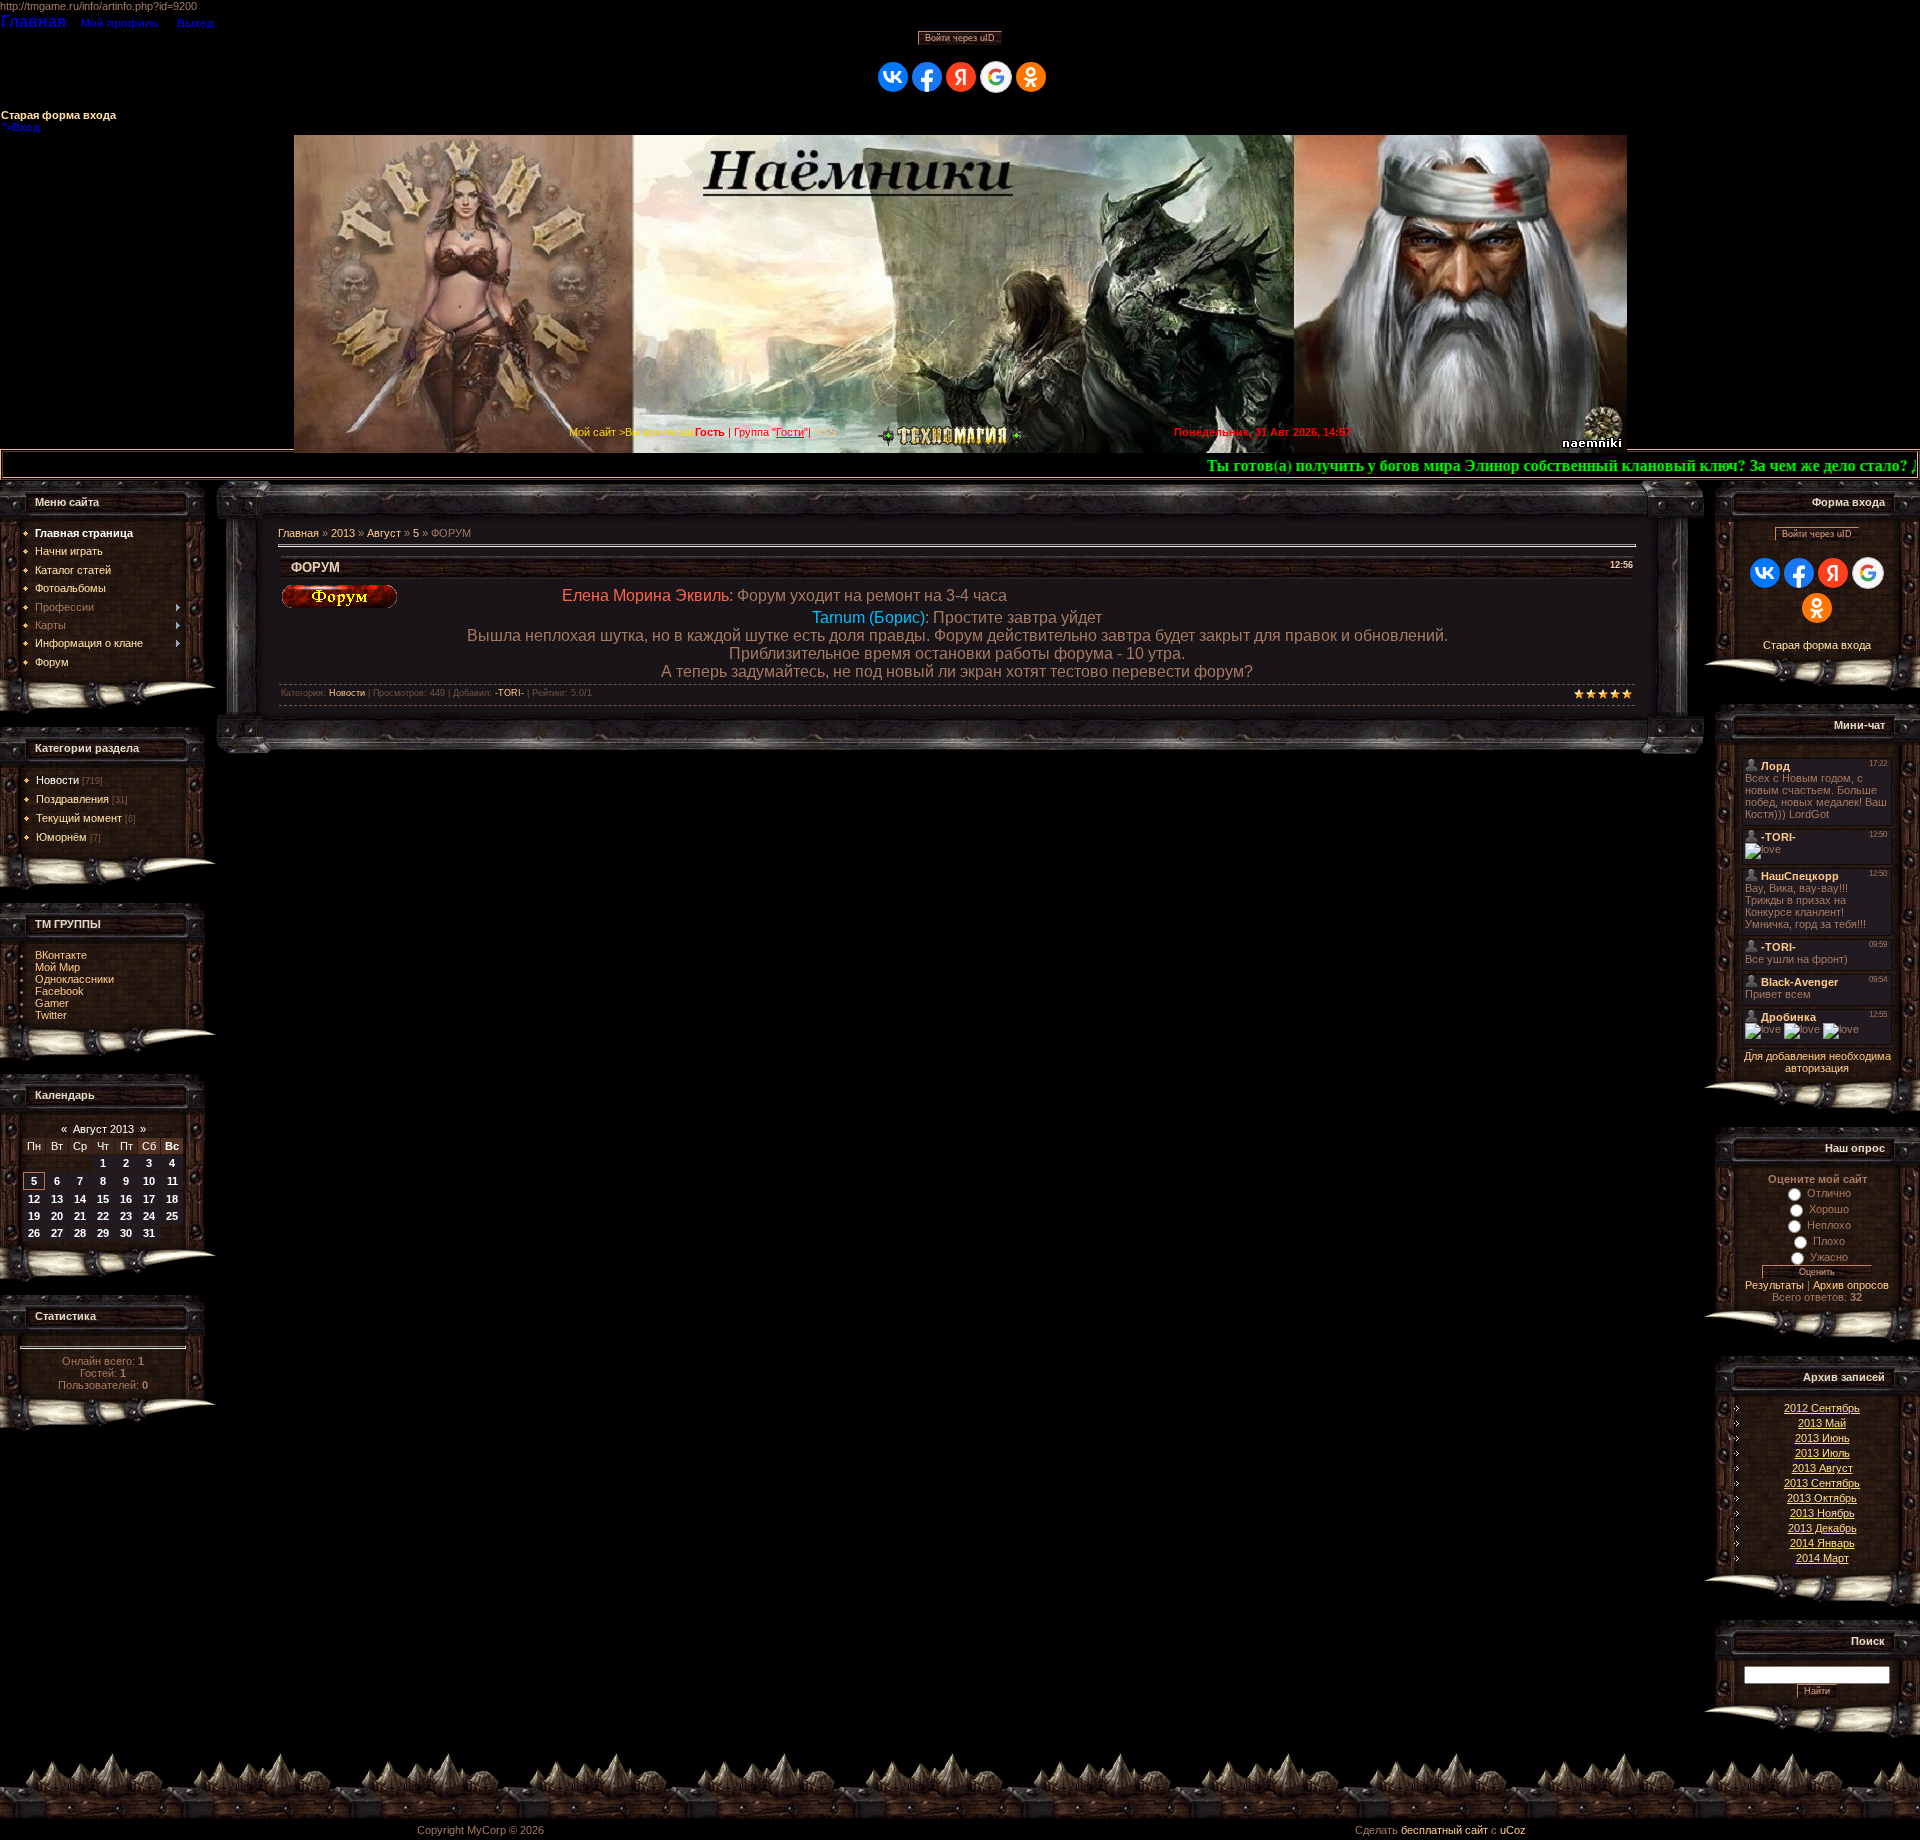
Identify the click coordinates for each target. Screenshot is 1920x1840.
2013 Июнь (1822, 1438)
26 (34, 1233)
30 (126, 1233)
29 (103, 1233)
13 (57, 1199)
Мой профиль (120, 23)
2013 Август (1822, 1468)
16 (126, 1199)
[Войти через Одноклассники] (1031, 77)
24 (149, 1216)
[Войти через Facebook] (927, 77)
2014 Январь (1822, 1543)
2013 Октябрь (1822, 1498)
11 (172, 1181)
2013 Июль (1822, 1453)
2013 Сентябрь (1822, 1483)
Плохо (1829, 1241)
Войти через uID (960, 38)
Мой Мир (57, 967)
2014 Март (1822, 1558)
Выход (195, 23)
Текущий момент (79, 818)
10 (149, 1181)
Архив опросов (1851, 1285)
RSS (825, 432)
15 (103, 1199)
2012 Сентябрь (1822, 1408)
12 (34, 1199)
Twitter (51, 1015)
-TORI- (509, 693)
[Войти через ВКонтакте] (893, 77)
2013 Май (1822, 1423)
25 (172, 1216)
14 (80, 1199)
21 (80, 1216)
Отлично (1829, 1193)
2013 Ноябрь (1822, 1513)
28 (80, 1233)
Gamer (52, 1003)
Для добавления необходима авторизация (1817, 1062)
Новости (57, 780)
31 (149, 1233)
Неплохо (1829, 1225)
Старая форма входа (58, 115)
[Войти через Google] (996, 77)
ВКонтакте (61, 955)
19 (34, 1216)
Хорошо (1829, 1209)
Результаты (1774, 1285)
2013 (343, 533)
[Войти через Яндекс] (961, 77)
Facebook (59, 991)
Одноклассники (74, 979)
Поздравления (72, 799)
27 (57, 1233)
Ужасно (1829, 1257)
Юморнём (61, 837)
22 (103, 1216)
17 (149, 1199)
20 (57, 1216)
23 (126, 1216)
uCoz (1513, 1830)
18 (172, 1199)
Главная (33, 21)
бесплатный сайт (1444, 1830)
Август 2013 (103, 1129)
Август (384, 533)
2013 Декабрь (1822, 1528)
